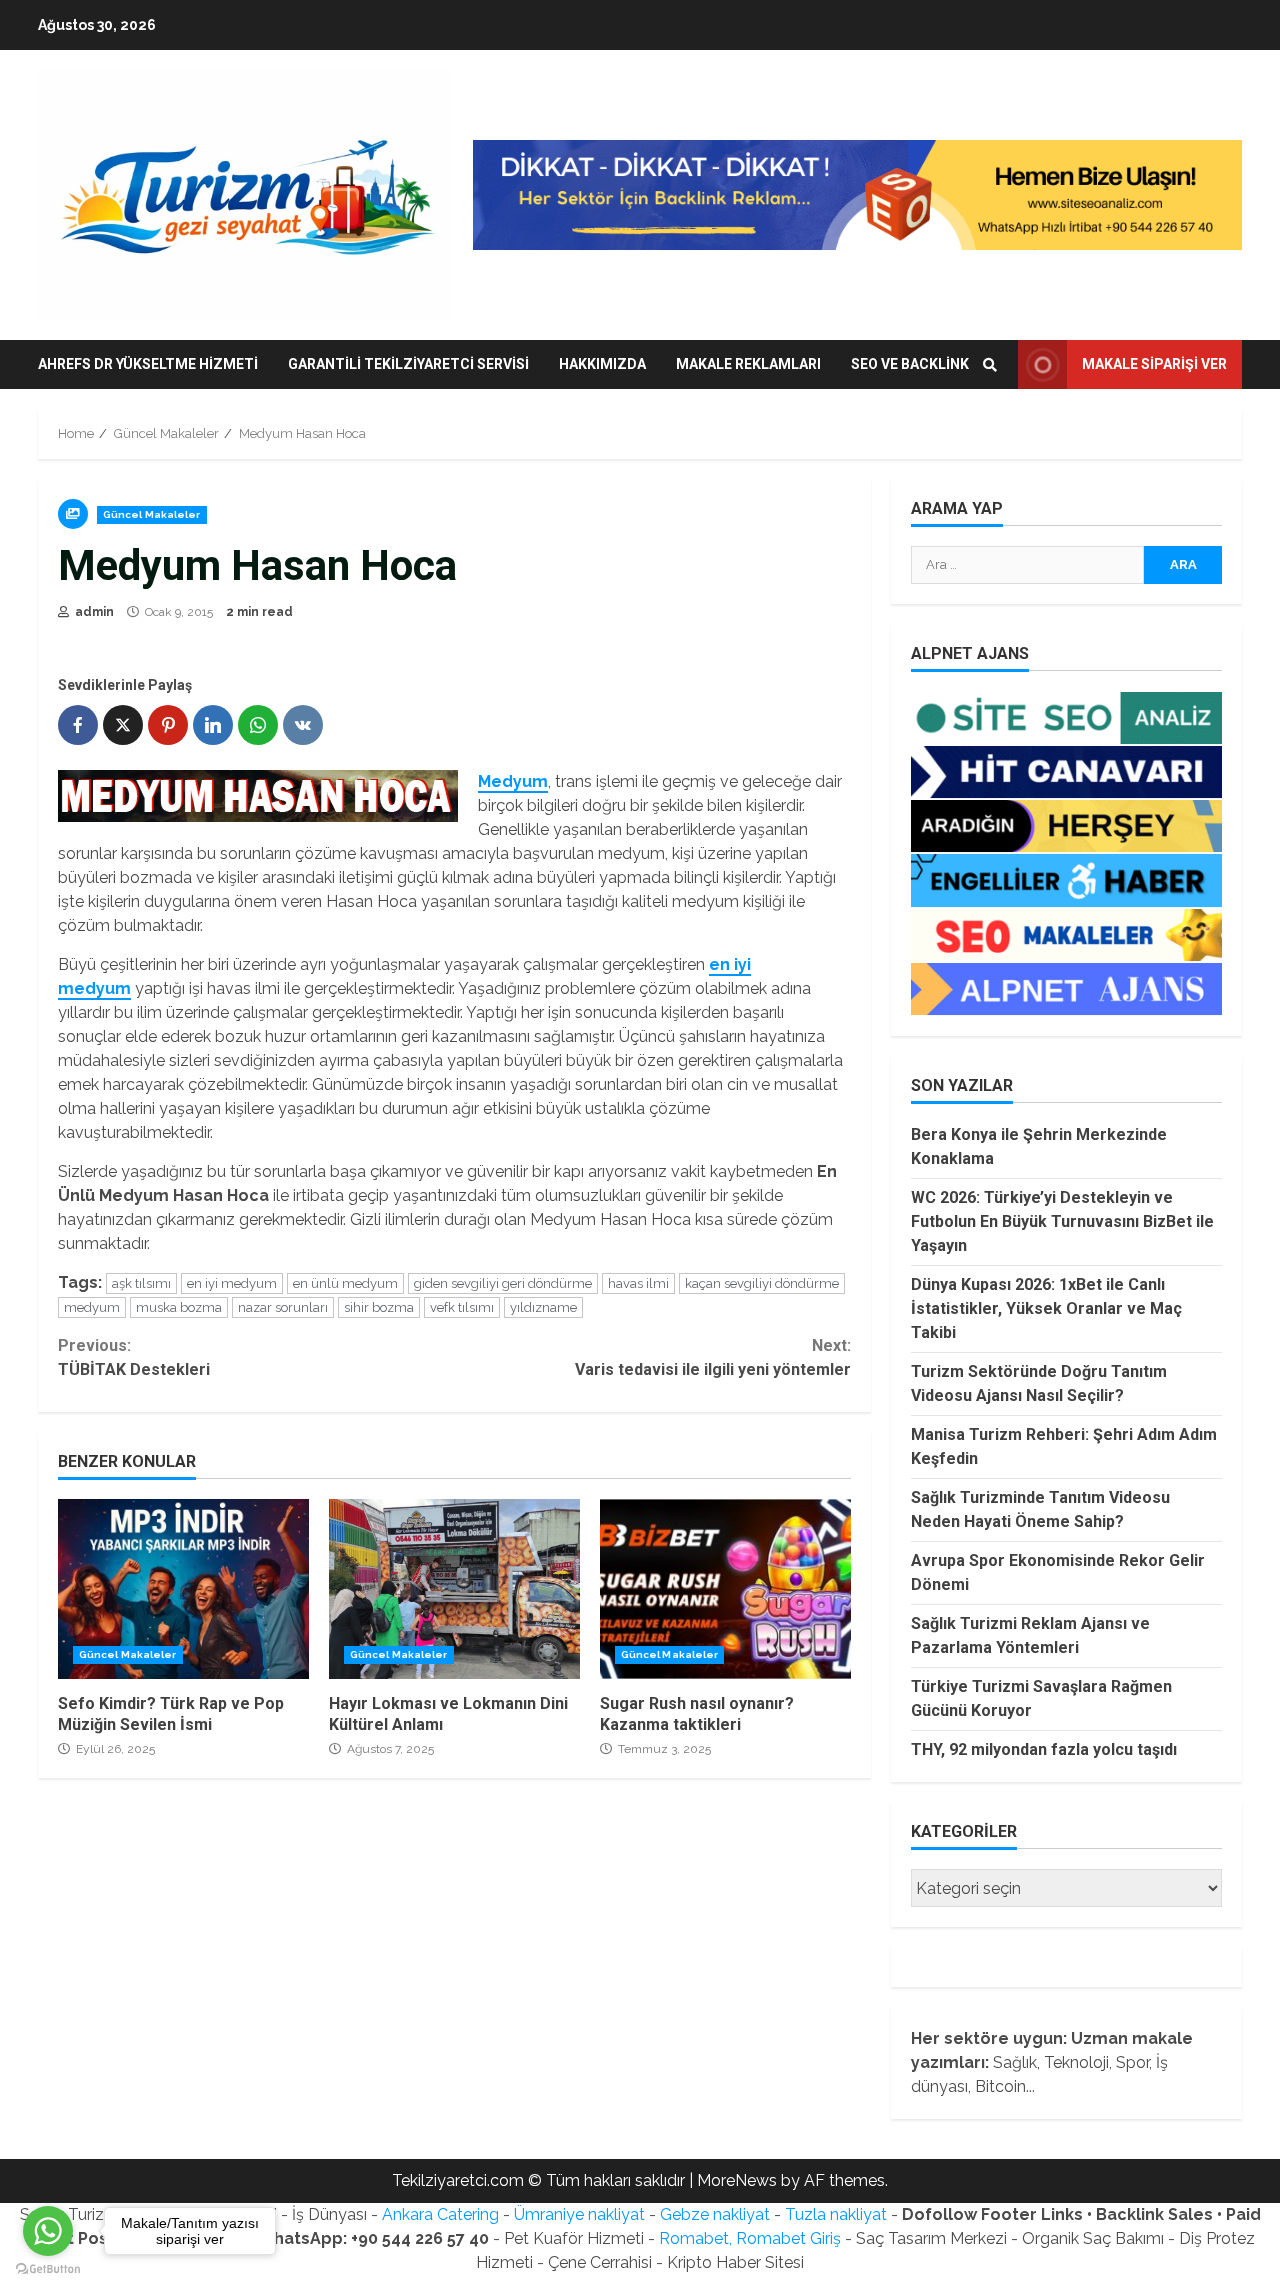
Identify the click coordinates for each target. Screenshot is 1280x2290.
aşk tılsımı (141, 1283)
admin (93, 612)
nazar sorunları (283, 1307)
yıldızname (543, 1307)
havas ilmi (638, 1283)
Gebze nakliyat (715, 2214)
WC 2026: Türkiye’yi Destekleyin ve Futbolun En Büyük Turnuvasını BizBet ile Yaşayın (1062, 1221)
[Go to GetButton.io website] (48, 2269)
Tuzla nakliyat (836, 2214)
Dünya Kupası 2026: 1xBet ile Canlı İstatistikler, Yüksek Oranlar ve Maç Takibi (1046, 1308)
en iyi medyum (232, 1283)
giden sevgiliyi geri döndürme (503, 1283)
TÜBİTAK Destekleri (134, 1357)
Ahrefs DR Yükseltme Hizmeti (148, 364)
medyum (92, 1307)
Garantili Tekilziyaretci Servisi (408, 364)
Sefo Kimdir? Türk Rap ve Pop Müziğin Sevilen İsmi (183, 1589)
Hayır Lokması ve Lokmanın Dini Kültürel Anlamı (454, 1589)
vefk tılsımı (462, 1307)
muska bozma (179, 1307)
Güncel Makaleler (152, 514)
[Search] (990, 365)
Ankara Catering (440, 2214)
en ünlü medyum (345, 1283)
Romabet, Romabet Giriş (750, 2238)
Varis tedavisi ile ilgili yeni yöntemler (712, 1357)
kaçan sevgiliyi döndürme (762, 1283)
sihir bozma (379, 1307)
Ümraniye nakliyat (579, 2214)
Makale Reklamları (748, 364)
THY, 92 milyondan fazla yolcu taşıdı (1044, 1749)
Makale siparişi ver (1154, 364)
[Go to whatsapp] (48, 2231)
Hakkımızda (602, 364)
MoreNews (737, 2180)
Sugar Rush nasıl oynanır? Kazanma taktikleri (725, 1589)
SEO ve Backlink (910, 364)
